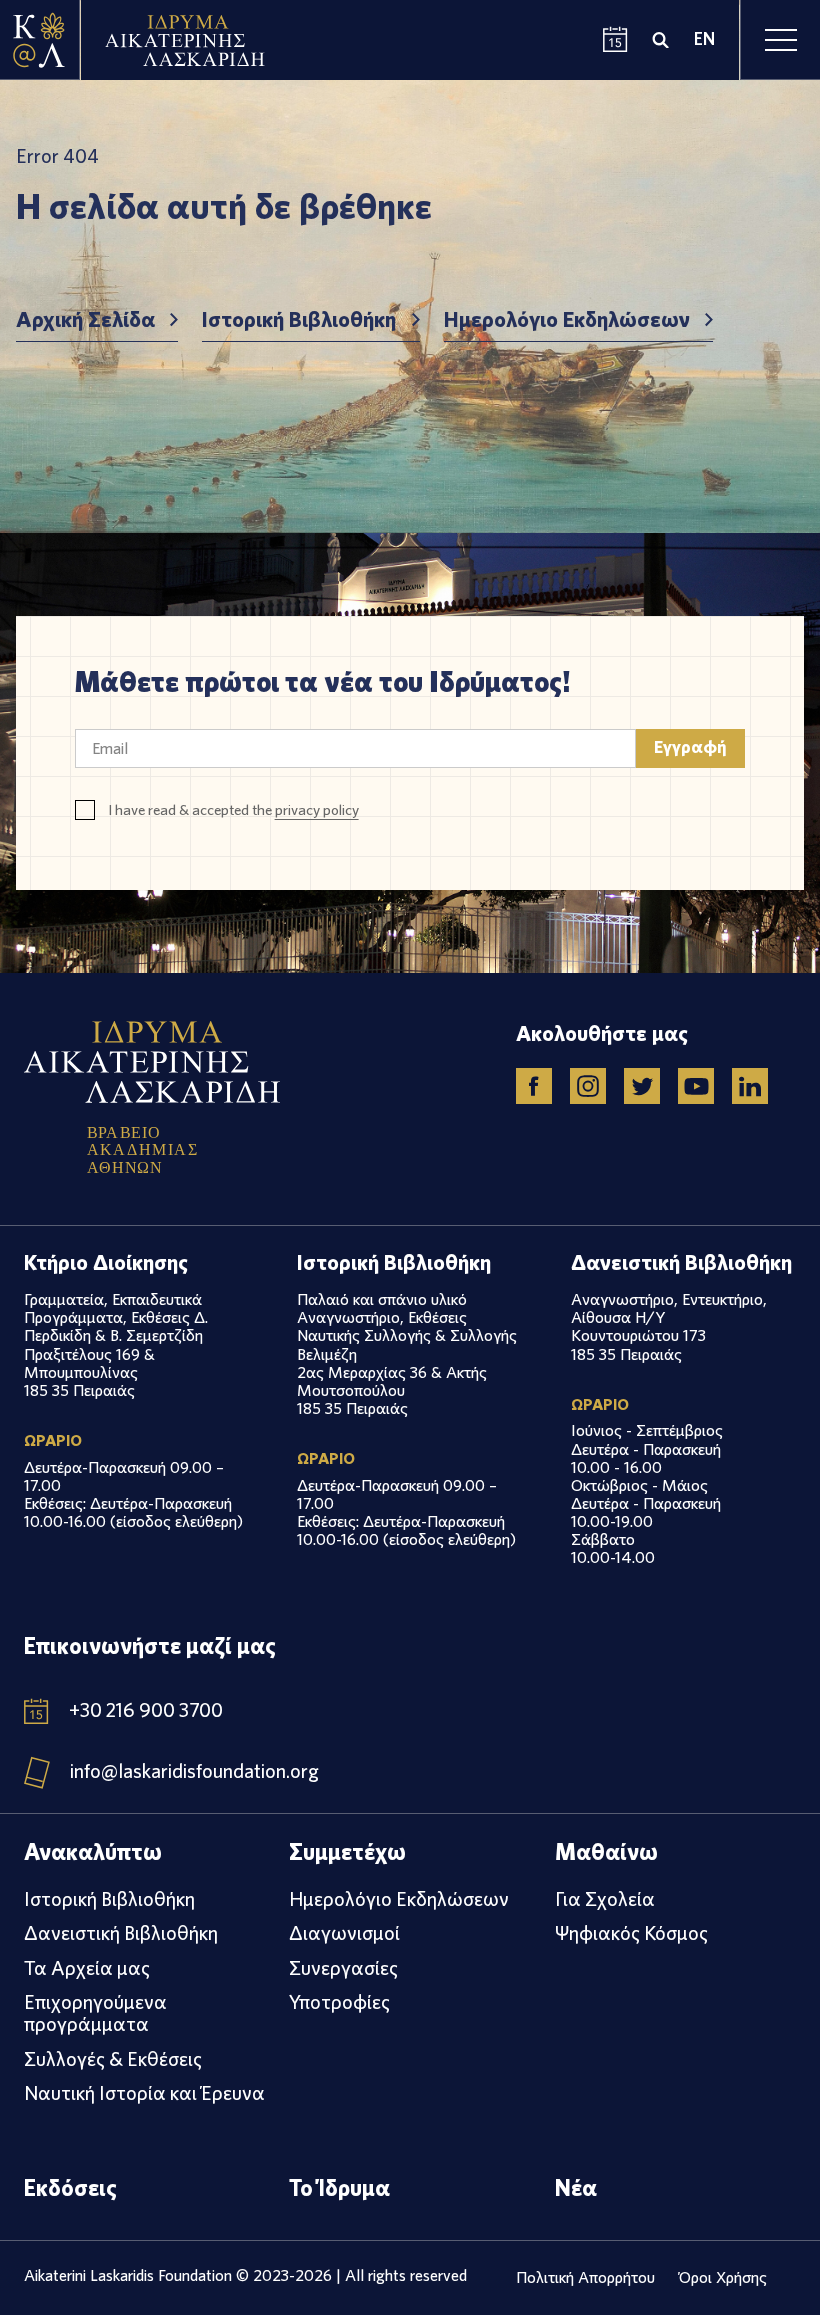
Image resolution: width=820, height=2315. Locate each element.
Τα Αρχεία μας (87, 1968)
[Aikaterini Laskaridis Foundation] (40, 40)
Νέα (576, 2187)
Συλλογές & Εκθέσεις (113, 2059)
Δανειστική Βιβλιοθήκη (121, 1933)
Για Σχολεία (605, 1899)
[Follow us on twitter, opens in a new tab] (642, 1086)
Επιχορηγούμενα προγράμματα (95, 2013)
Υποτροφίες (339, 2002)
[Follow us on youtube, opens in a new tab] (696, 1086)
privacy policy (317, 809)
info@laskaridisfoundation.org (194, 1772)
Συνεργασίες (343, 1968)
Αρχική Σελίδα (85, 320)
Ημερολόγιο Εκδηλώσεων (567, 320)
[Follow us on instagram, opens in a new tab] (588, 1086)
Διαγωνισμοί (344, 1933)
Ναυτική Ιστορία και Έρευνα (144, 2093)
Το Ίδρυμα (339, 2187)
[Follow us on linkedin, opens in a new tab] (750, 1086)
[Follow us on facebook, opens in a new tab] (534, 1086)
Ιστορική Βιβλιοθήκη (299, 320)
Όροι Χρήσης (723, 2277)
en (704, 40)
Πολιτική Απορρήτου (585, 2277)
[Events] (615, 40)
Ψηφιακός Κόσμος (631, 1933)
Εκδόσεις (70, 2187)
